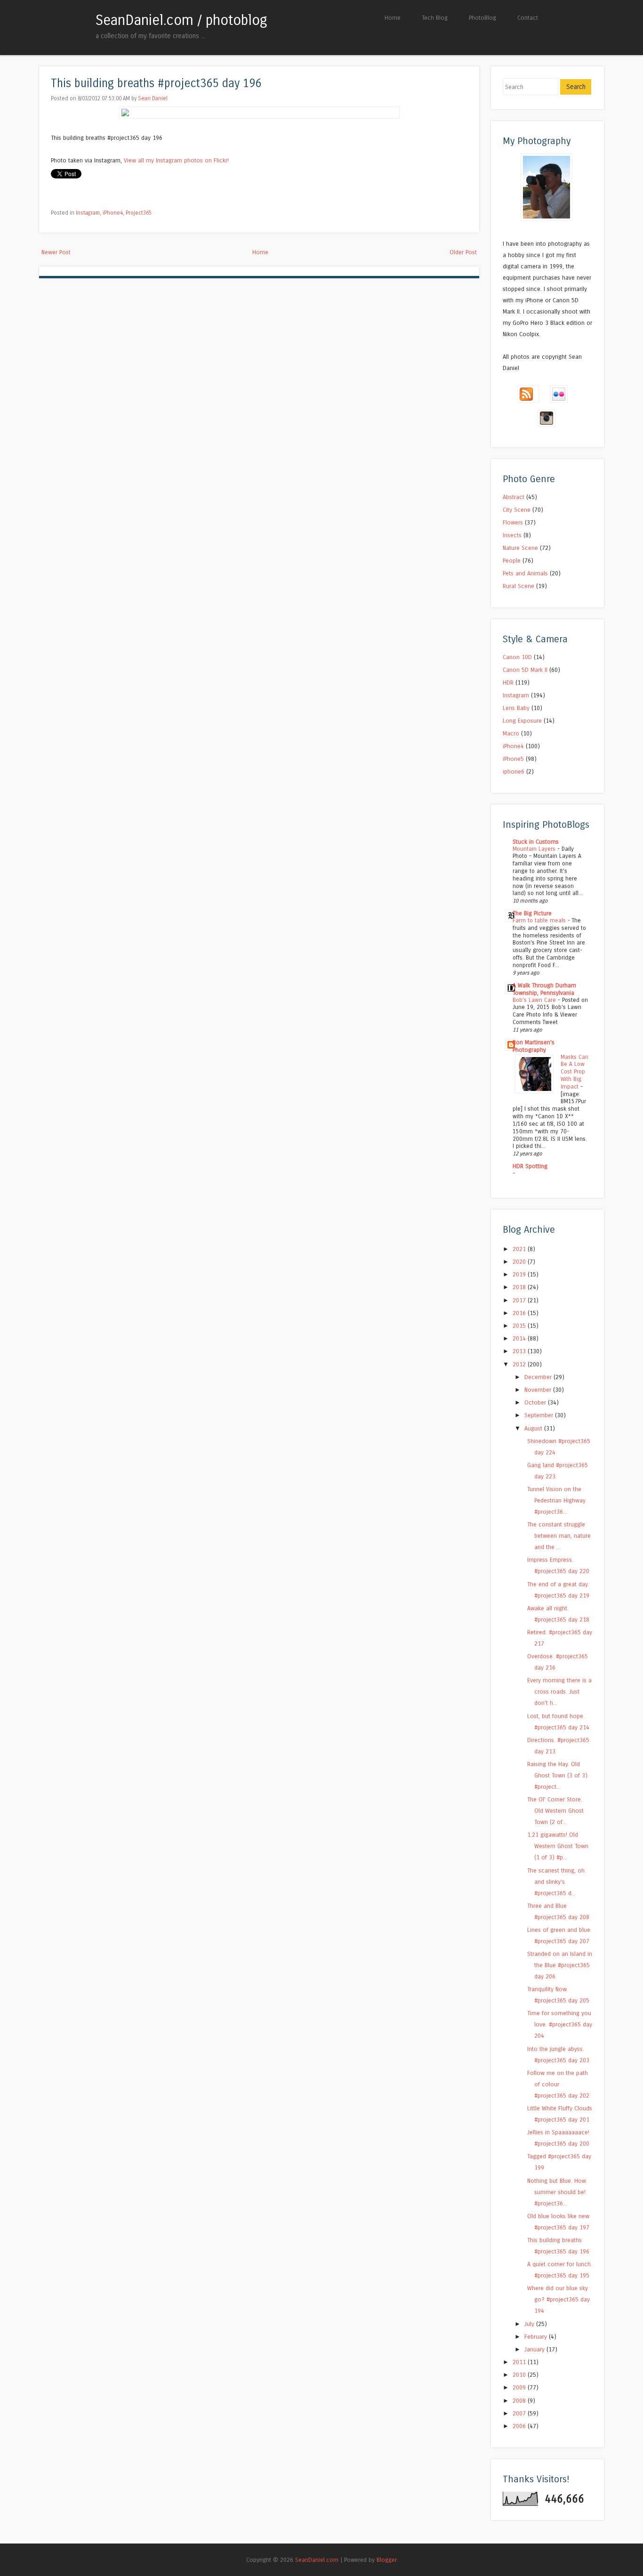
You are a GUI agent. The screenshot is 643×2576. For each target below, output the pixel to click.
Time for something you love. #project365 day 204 (560, 2024)
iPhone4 (113, 213)
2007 (520, 2413)
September (540, 1415)
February (537, 2337)
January (535, 2349)
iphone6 (514, 771)
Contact (528, 18)
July (530, 2324)
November (539, 1390)
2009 (520, 2387)
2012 (520, 1364)
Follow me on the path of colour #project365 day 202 (558, 2084)
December (539, 1377)
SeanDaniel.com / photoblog (181, 20)
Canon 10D (517, 657)
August (534, 1428)
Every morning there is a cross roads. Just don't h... (559, 1692)
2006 (520, 2426)
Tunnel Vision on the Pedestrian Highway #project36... (556, 1500)
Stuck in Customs (536, 842)
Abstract (514, 497)
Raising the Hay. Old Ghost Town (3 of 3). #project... (558, 1775)
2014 (520, 1338)
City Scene (517, 510)
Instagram (88, 213)
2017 (520, 1300)
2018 (520, 1287)
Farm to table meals (540, 921)
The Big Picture (532, 913)
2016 (520, 1313)
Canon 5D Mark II (525, 670)
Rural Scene (518, 586)
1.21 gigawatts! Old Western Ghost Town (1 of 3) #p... (558, 1846)
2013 (520, 1351)
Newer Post (56, 252)
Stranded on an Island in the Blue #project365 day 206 (560, 1965)
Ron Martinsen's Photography (534, 1046)
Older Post (463, 252)
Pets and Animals (525, 573)
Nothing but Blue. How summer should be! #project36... (557, 2192)
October (536, 1402)
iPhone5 (513, 759)
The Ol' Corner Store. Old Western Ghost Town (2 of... (555, 1811)
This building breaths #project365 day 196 (156, 84)
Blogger (387, 2560)
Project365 (139, 213)
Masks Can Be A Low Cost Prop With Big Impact (575, 1072)
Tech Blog (435, 18)
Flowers (513, 522)
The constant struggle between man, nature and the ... (559, 1536)
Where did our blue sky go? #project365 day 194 (559, 2299)
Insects (512, 535)
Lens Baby (516, 708)
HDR (508, 682)
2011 (520, 2362)
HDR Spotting (530, 1166)
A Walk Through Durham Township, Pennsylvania (544, 989)
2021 (520, 1249)
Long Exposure (522, 721)
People (512, 561)
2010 (520, 2375)
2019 (520, 1274)
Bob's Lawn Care (535, 1000)
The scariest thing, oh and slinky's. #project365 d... (556, 1882)
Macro (511, 733)
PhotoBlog (482, 18)
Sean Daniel (153, 98)
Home (393, 18)
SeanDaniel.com (317, 2560)
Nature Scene (520, 548)
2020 (520, 1262)
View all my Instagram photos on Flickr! (176, 160)
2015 (520, 1326)
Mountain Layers (535, 849)
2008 (520, 2401)
